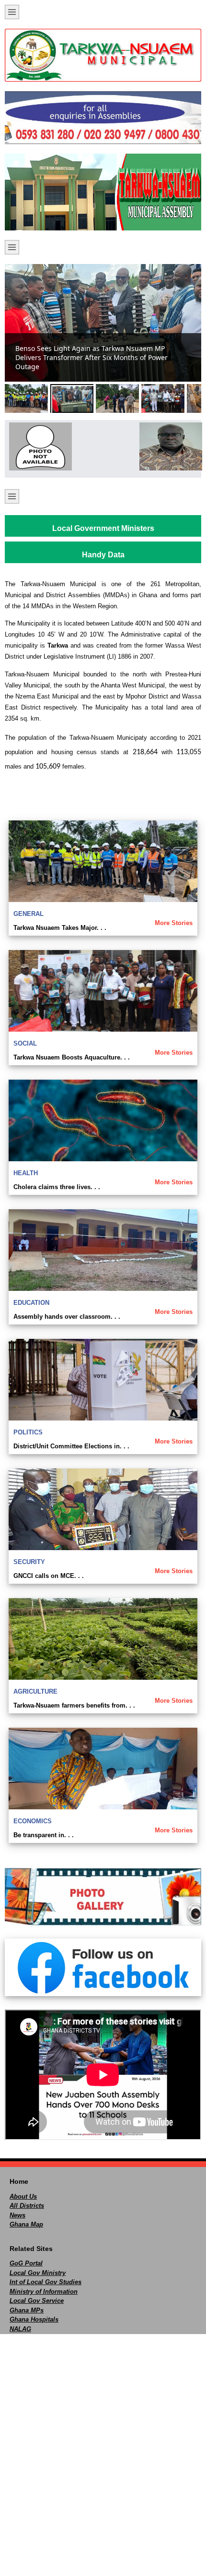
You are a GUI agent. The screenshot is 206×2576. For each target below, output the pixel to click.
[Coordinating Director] (168, 446)
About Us (23, 2197)
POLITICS (28, 1432)
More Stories (174, 923)
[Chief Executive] (38, 446)
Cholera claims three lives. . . (57, 1187)
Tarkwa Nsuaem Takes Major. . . (60, 928)
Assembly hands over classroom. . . (67, 1317)
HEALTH (26, 1173)
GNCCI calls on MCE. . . (49, 1576)
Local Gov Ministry (38, 2273)
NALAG (20, 2329)
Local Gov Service (37, 2301)
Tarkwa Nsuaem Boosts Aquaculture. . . (72, 1057)
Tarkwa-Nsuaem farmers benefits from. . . (74, 1705)
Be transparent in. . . (44, 1835)
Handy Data (103, 555)
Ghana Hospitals (34, 2319)
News (17, 2215)
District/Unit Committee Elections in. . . (71, 1446)
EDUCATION (31, 1303)
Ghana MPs (27, 2310)
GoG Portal (26, 2263)
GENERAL (29, 914)
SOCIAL (25, 1043)
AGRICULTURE (35, 1691)
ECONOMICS (33, 1821)
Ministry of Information (44, 2292)
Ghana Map (26, 2224)
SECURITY (29, 1562)
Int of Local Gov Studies (46, 2282)
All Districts (27, 2206)
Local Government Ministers (103, 528)
